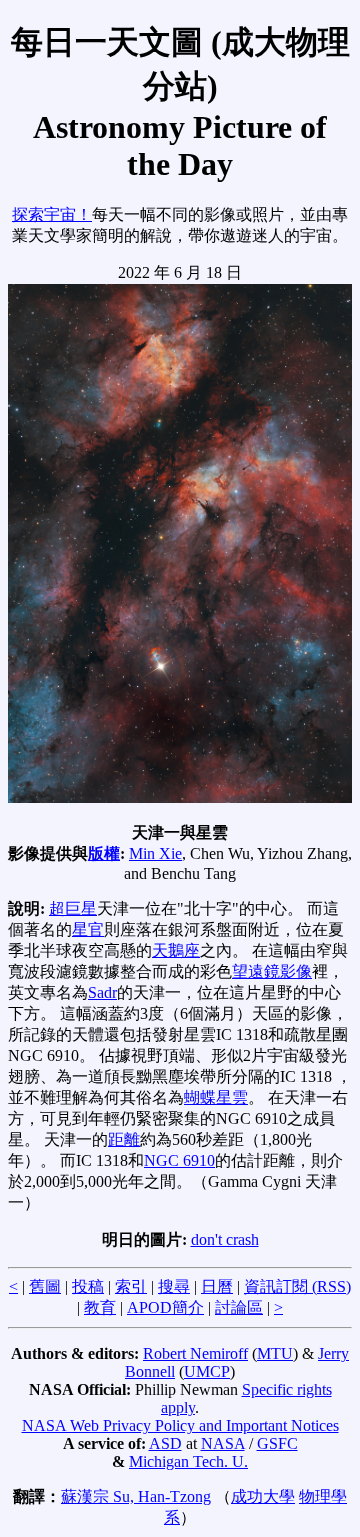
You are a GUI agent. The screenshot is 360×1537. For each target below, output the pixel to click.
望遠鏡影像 (272, 971)
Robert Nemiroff (195, 1353)
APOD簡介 (165, 1307)
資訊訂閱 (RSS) (297, 1286)
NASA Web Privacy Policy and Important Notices (180, 1425)
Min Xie (155, 853)
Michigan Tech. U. (188, 1461)
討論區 (239, 1307)
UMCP (207, 1371)
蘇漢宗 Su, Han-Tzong (136, 1496)
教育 (100, 1307)
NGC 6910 (179, 1160)
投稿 (88, 1286)
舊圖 (45, 1286)
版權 (104, 853)
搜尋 (174, 1286)
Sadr (102, 992)
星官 (88, 929)
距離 (124, 1139)
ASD (165, 1443)
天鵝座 (176, 950)
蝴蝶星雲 (216, 1097)
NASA (223, 1443)
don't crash (225, 1239)
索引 (131, 1286)
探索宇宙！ (52, 214)
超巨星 (73, 908)
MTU (275, 1353)
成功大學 (263, 1496)
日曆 (217, 1286)
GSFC (277, 1443)
